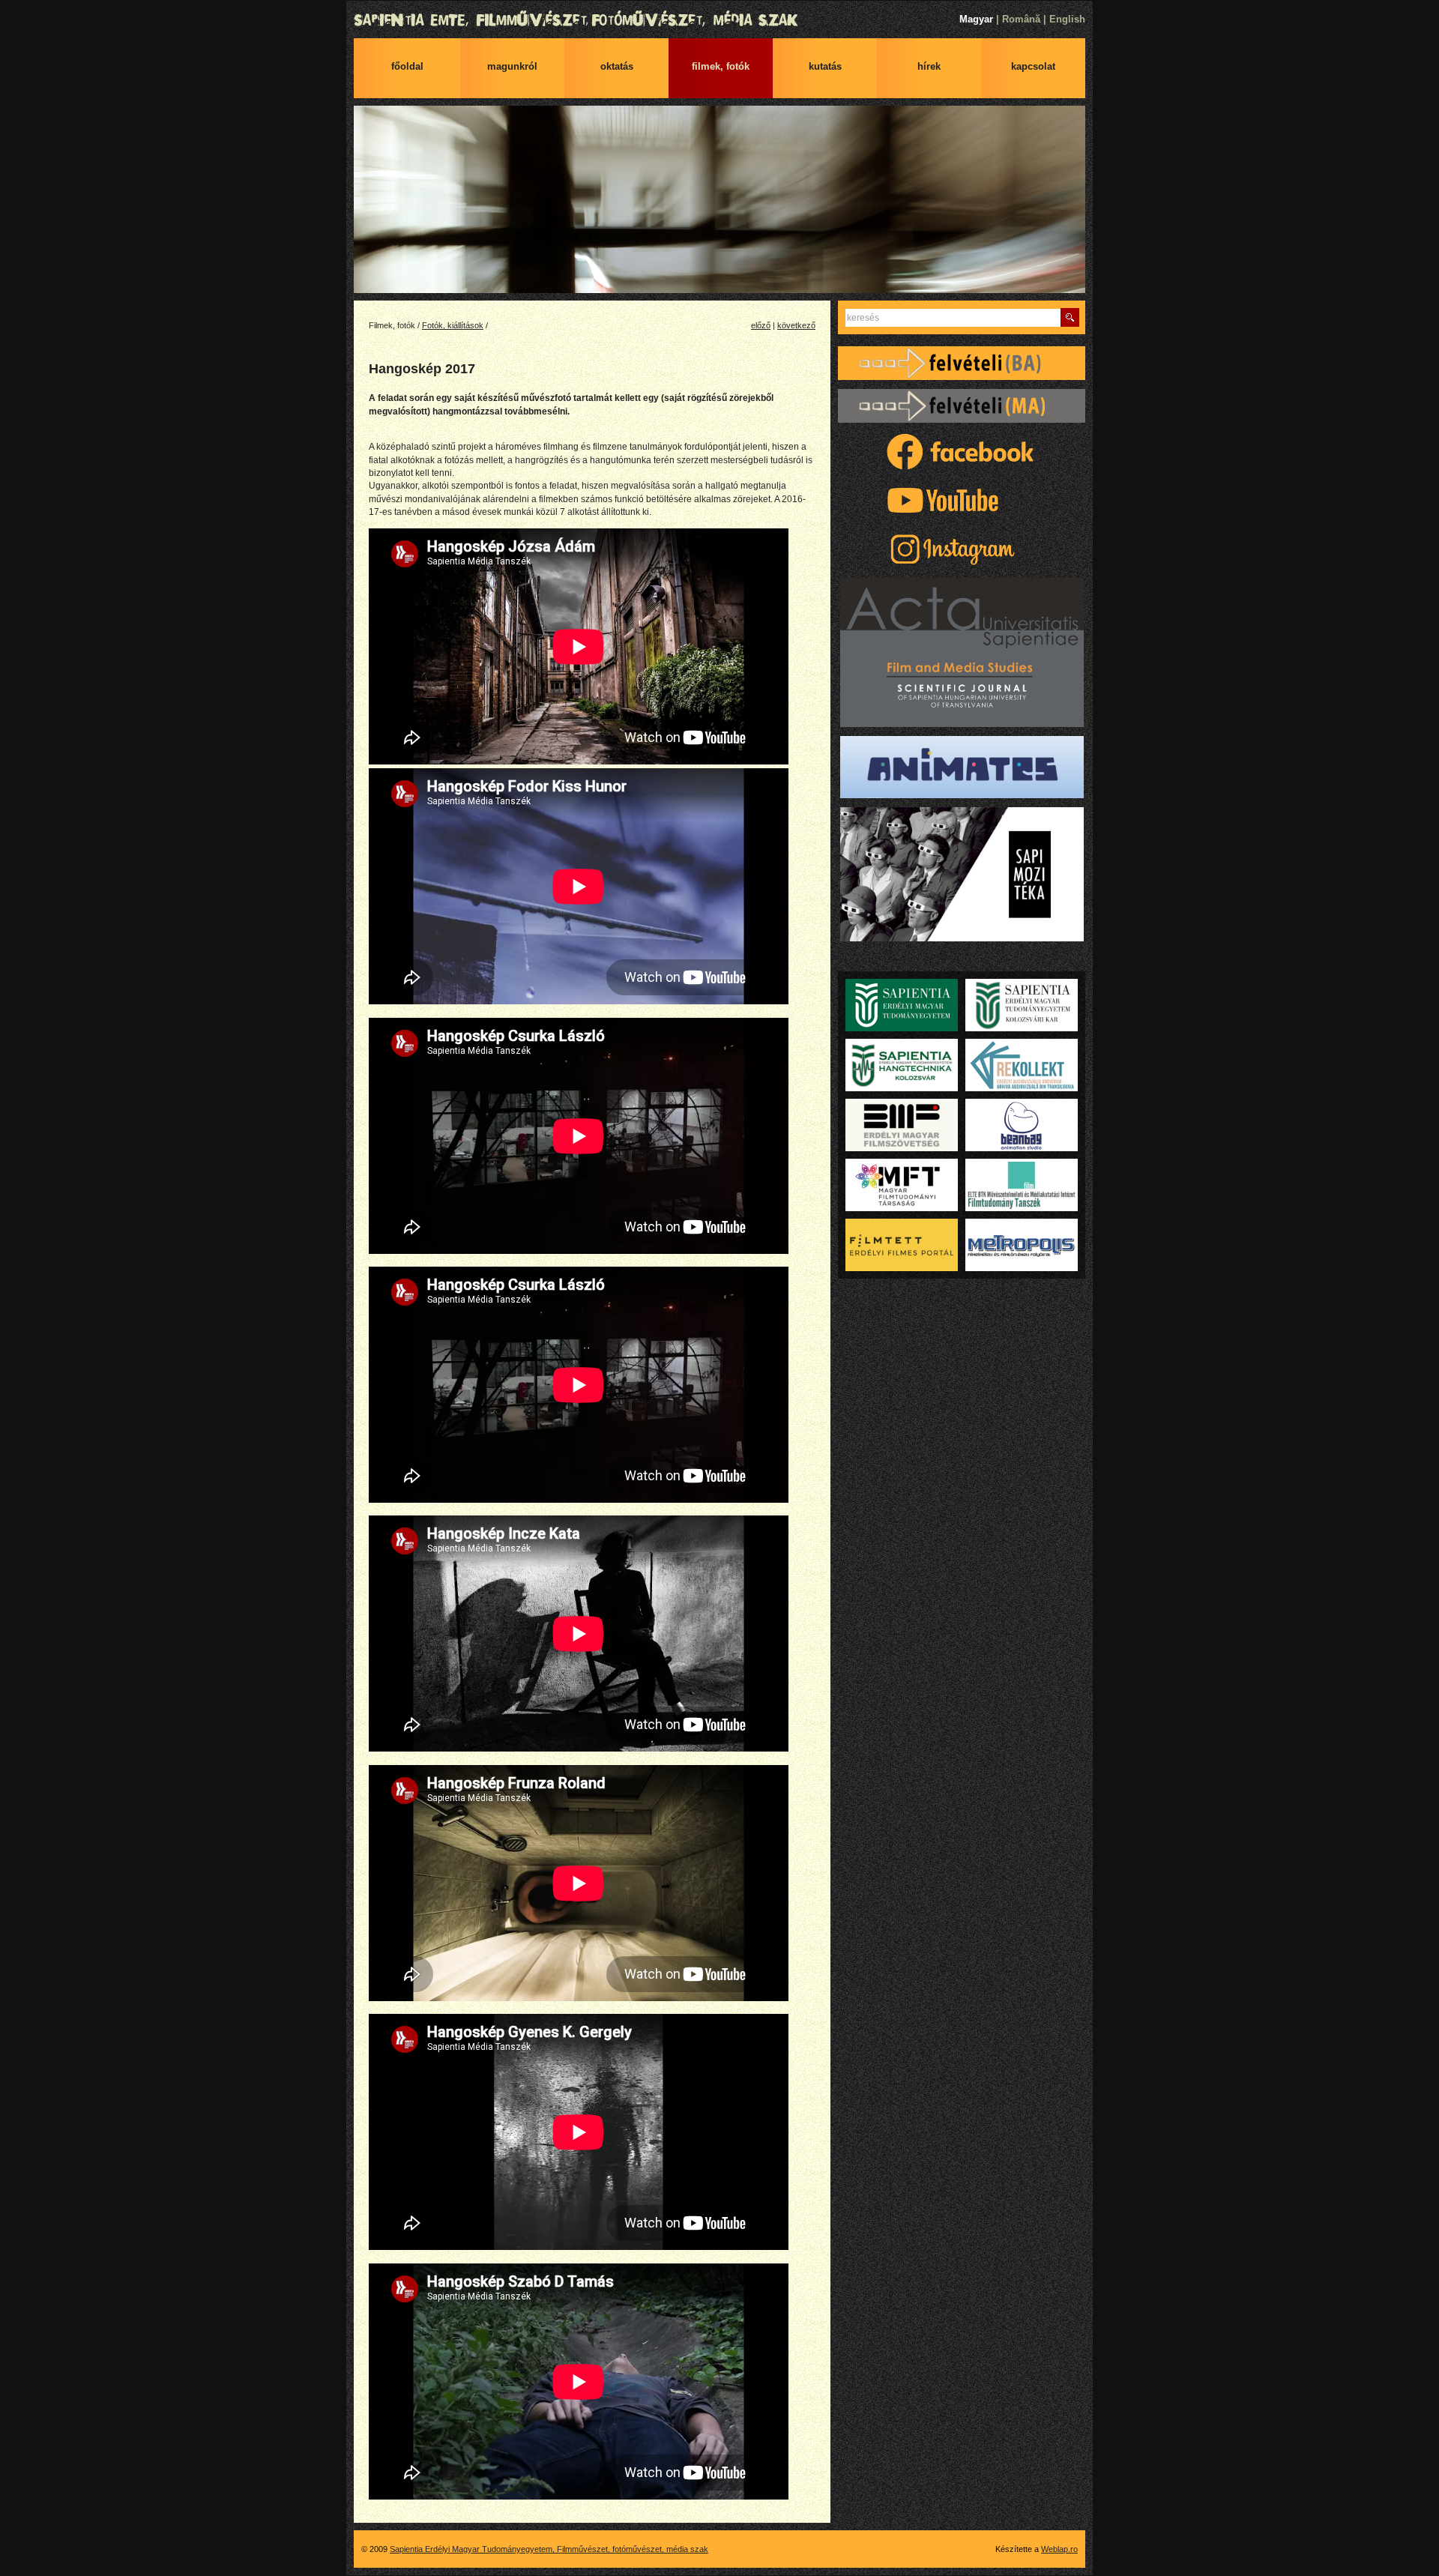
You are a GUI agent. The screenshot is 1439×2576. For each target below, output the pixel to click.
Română (1021, 19)
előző (761, 325)
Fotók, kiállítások (453, 325)
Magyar (976, 19)
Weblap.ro (1059, 2549)
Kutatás (825, 66)
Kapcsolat (1033, 66)
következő (796, 325)
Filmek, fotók (721, 66)
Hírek (929, 66)
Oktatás (617, 66)
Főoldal (407, 66)
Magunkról (512, 66)
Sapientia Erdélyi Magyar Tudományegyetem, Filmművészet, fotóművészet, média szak (719, 20)
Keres (1070, 317)
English (1067, 19)
